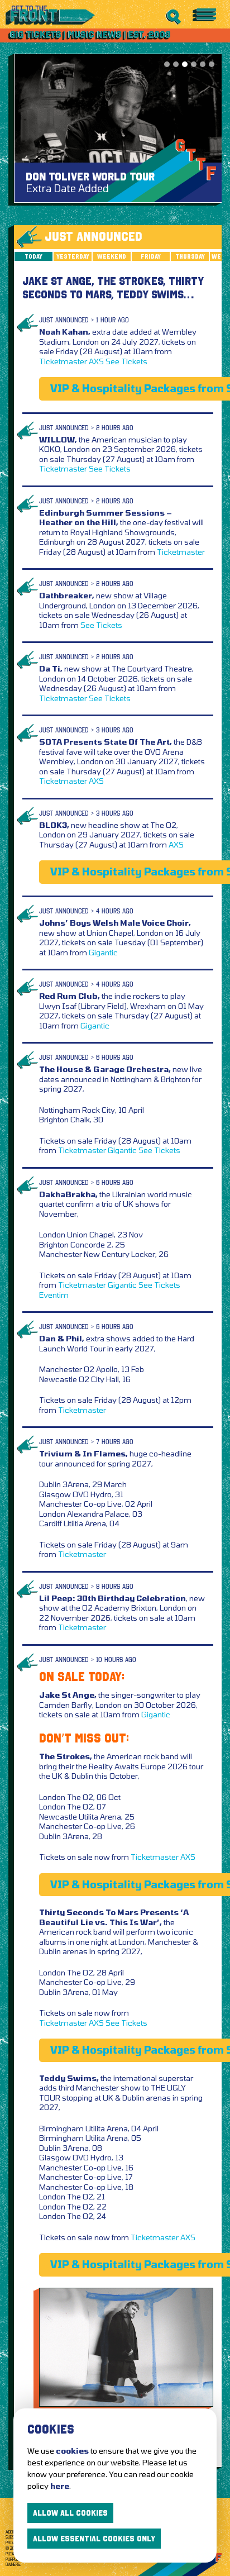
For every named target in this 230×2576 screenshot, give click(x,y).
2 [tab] (176, 64)
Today (33, 256)
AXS (96, 361)
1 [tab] (167, 64)
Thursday (190, 256)
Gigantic (103, 952)
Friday (151, 256)
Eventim (54, 1295)
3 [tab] (185, 64)
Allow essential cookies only (94, 2539)
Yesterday (73, 256)
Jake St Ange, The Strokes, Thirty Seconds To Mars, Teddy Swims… (113, 288)
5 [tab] (203, 64)
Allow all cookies (70, 2513)
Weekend (112, 256)
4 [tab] (194, 64)
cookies (72, 2451)
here (60, 2486)
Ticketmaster (63, 361)
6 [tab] (212, 64)
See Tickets (126, 361)
